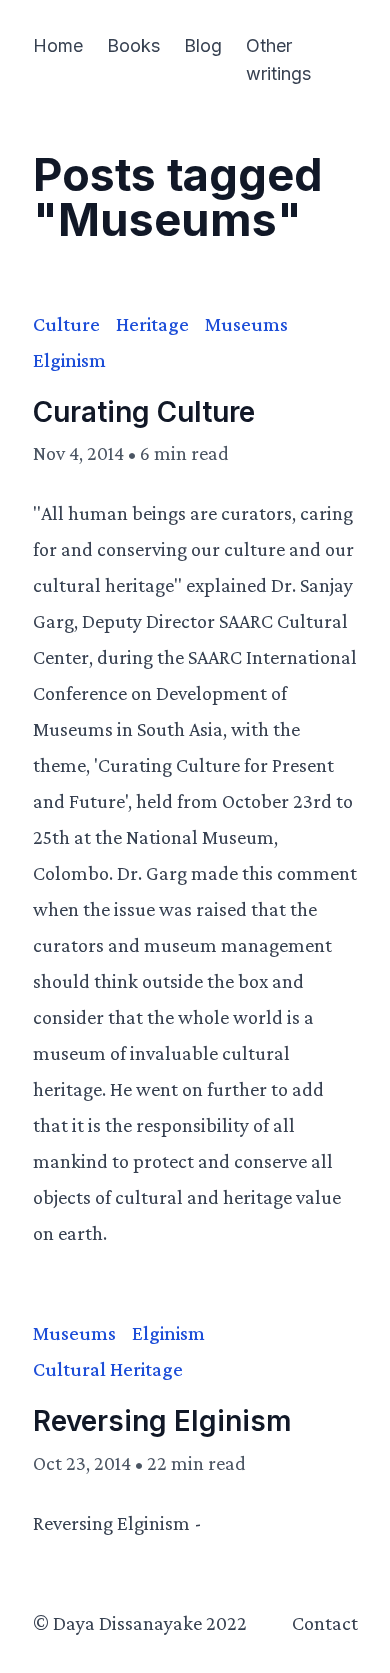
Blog (203, 45)
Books (133, 45)
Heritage (152, 324)
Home (58, 45)
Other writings (278, 59)
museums (246, 324)
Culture (66, 324)
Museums (74, 1333)
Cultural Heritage (108, 1369)
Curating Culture (144, 412)
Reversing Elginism (162, 1421)
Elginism (69, 360)
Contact (325, 1623)
